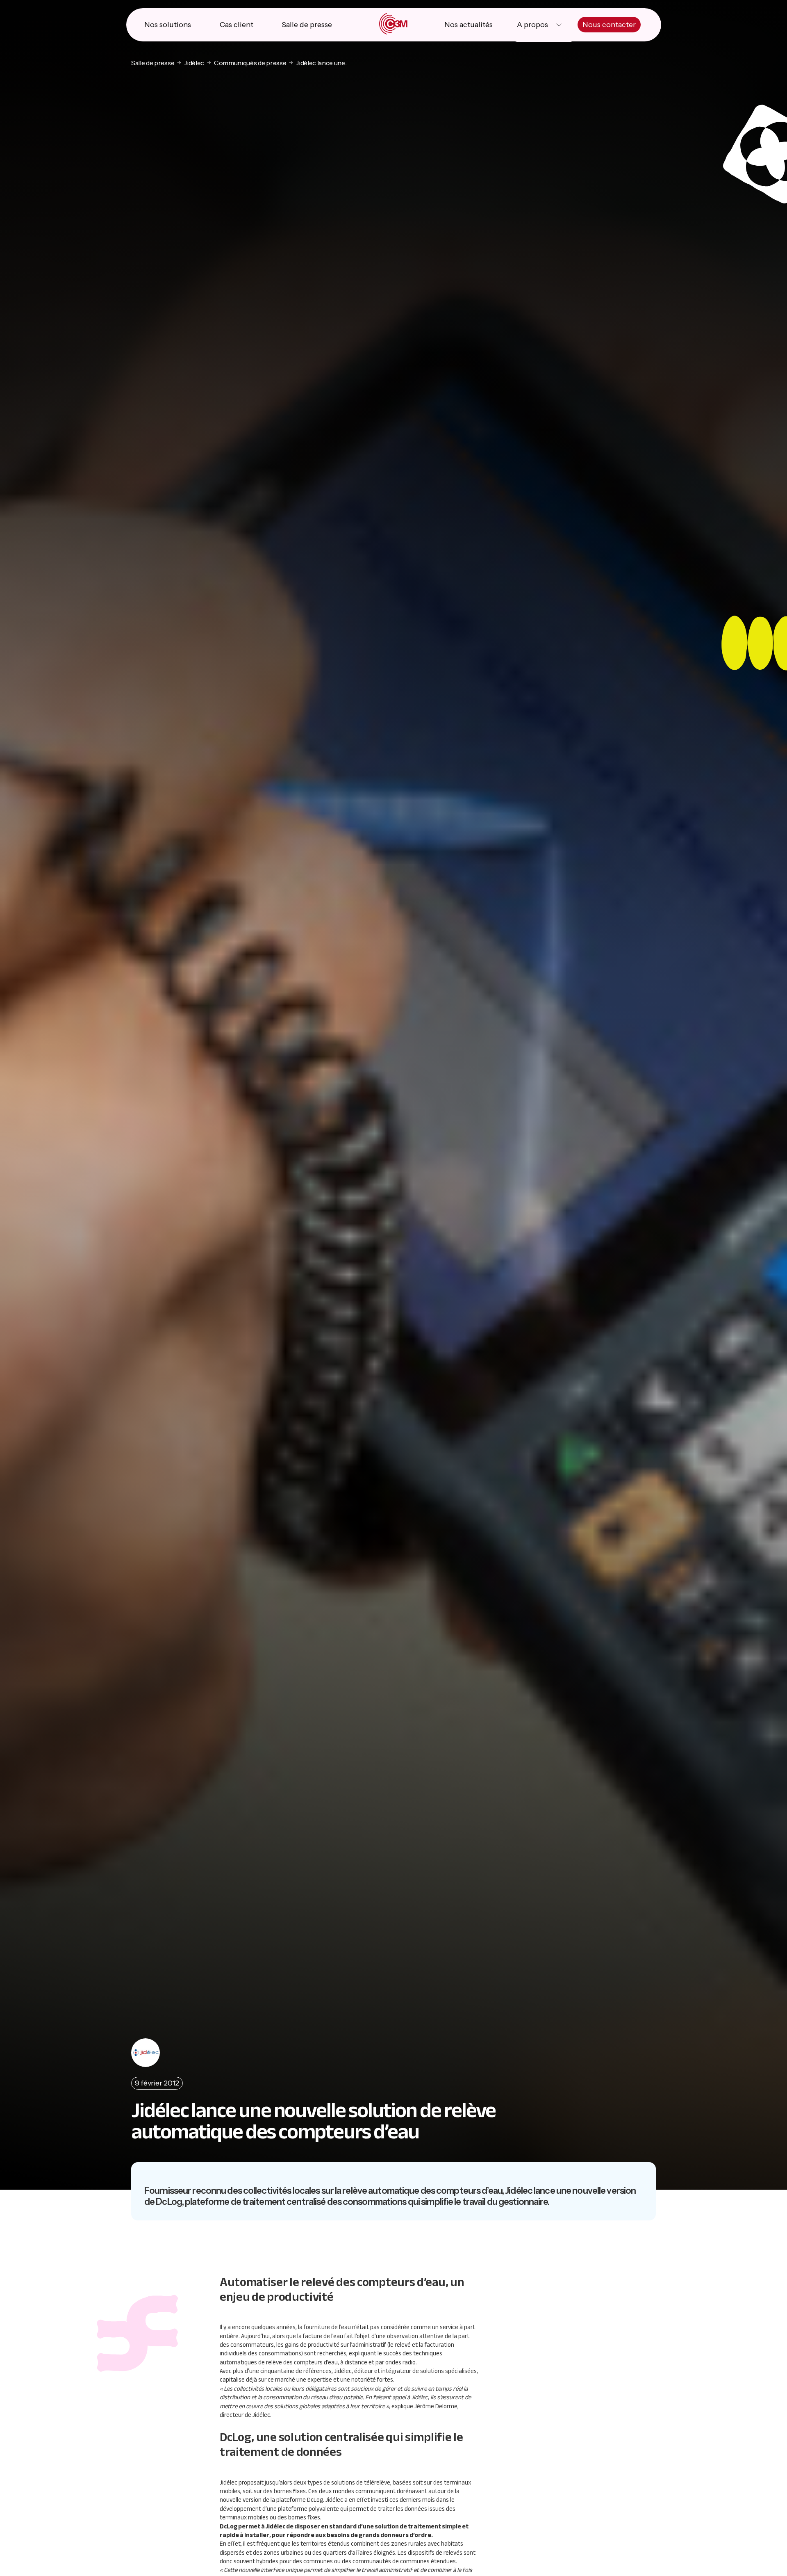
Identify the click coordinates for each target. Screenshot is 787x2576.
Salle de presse (307, 25)
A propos (532, 25)
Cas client (237, 25)
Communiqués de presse (250, 63)
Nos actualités (469, 25)
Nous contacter (609, 25)
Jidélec (194, 63)
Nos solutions (168, 25)
